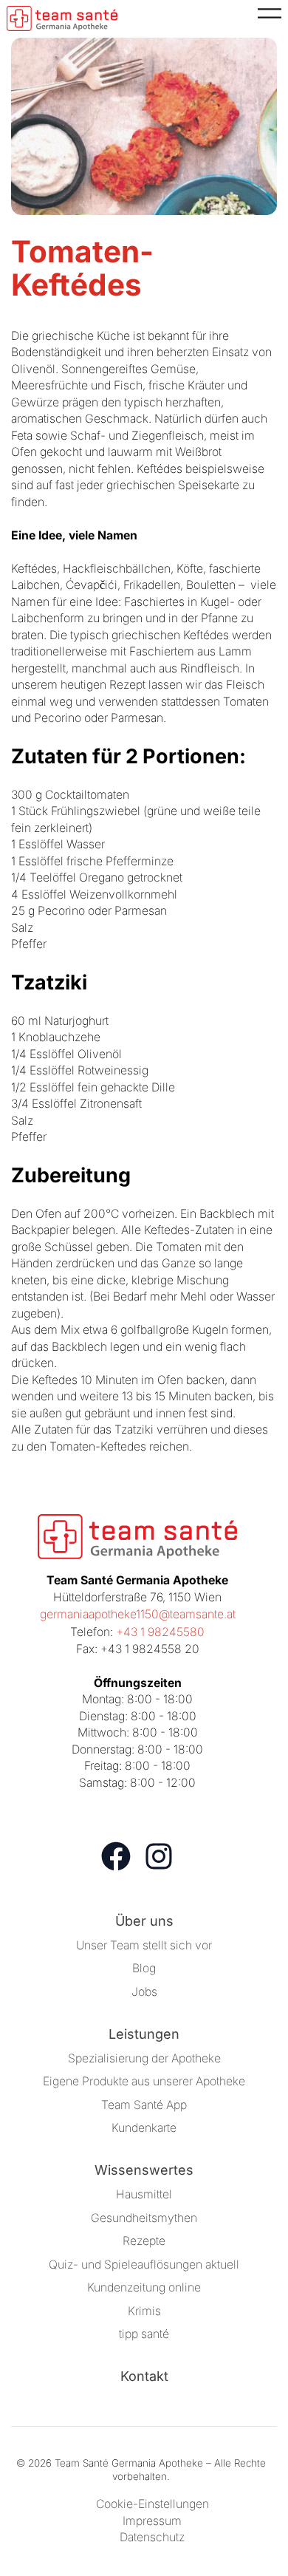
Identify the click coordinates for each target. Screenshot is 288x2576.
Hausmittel (144, 2194)
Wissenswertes (144, 2170)
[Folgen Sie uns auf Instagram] (159, 1856)
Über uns (144, 1921)
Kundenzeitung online (144, 2287)
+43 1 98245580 (160, 1632)
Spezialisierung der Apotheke (144, 2058)
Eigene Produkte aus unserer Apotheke (144, 2081)
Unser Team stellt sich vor (144, 1945)
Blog (144, 1968)
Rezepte (144, 2241)
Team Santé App (144, 2105)
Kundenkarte (144, 2128)
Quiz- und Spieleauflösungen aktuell (144, 2265)
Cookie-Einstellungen (152, 2504)
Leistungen (144, 2034)
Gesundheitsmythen (144, 2218)
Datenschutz (152, 2537)
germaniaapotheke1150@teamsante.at (138, 1614)
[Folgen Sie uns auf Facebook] (116, 1856)
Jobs (144, 1992)
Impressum (152, 2521)
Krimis (144, 2311)
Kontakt (144, 2376)
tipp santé (144, 2334)
